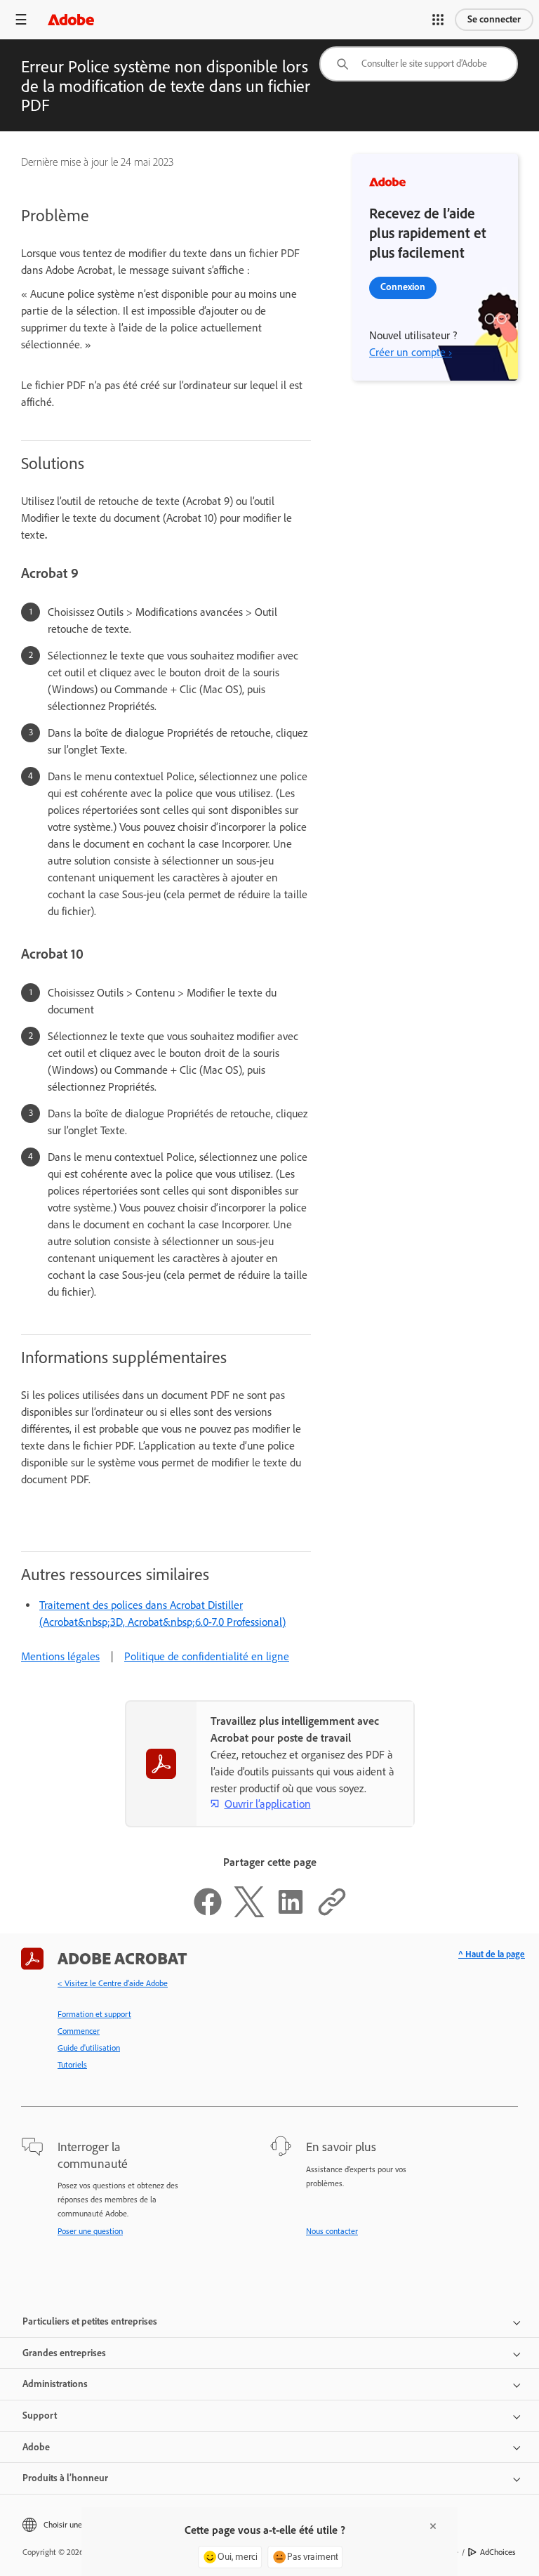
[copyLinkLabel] (332, 1913)
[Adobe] (71, 19)
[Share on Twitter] (249, 1913)
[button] (438, 20)
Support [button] (40, 2416)
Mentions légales (60, 1656)
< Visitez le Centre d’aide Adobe (113, 1983)
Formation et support (94, 2014)
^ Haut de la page (492, 1954)
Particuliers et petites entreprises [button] (90, 2321)
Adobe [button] (36, 2447)
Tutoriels (72, 2065)
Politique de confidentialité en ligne (207, 1656)
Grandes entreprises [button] (64, 2353)
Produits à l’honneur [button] (65, 2478)
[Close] (433, 2526)
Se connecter (494, 19)
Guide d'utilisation (89, 2048)
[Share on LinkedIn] (291, 1913)
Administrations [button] (55, 2384)
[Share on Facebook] (208, 1913)
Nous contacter (332, 2231)
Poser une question (90, 2231)
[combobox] (419, 64)
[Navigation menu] (21, 19)
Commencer (79, 2031)
